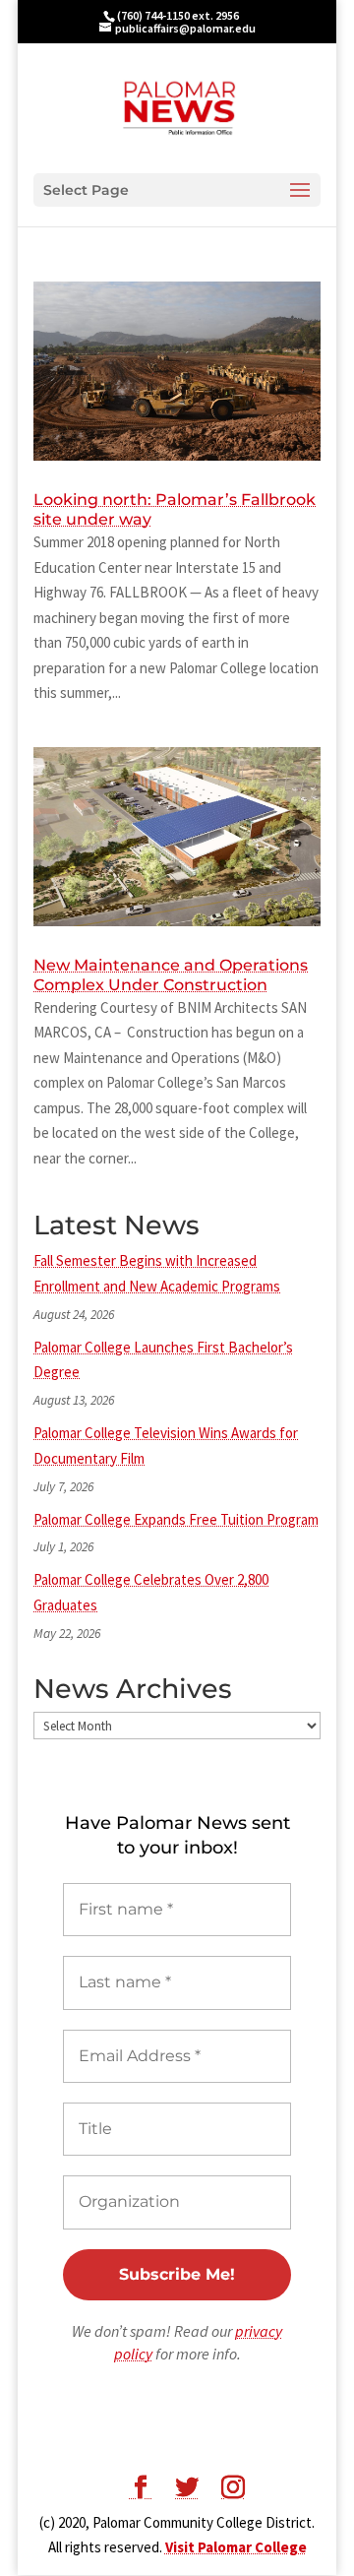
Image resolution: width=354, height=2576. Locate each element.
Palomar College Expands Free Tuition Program (176, 1519)
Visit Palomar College (236, 2547)
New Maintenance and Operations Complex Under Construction (171, 975)
